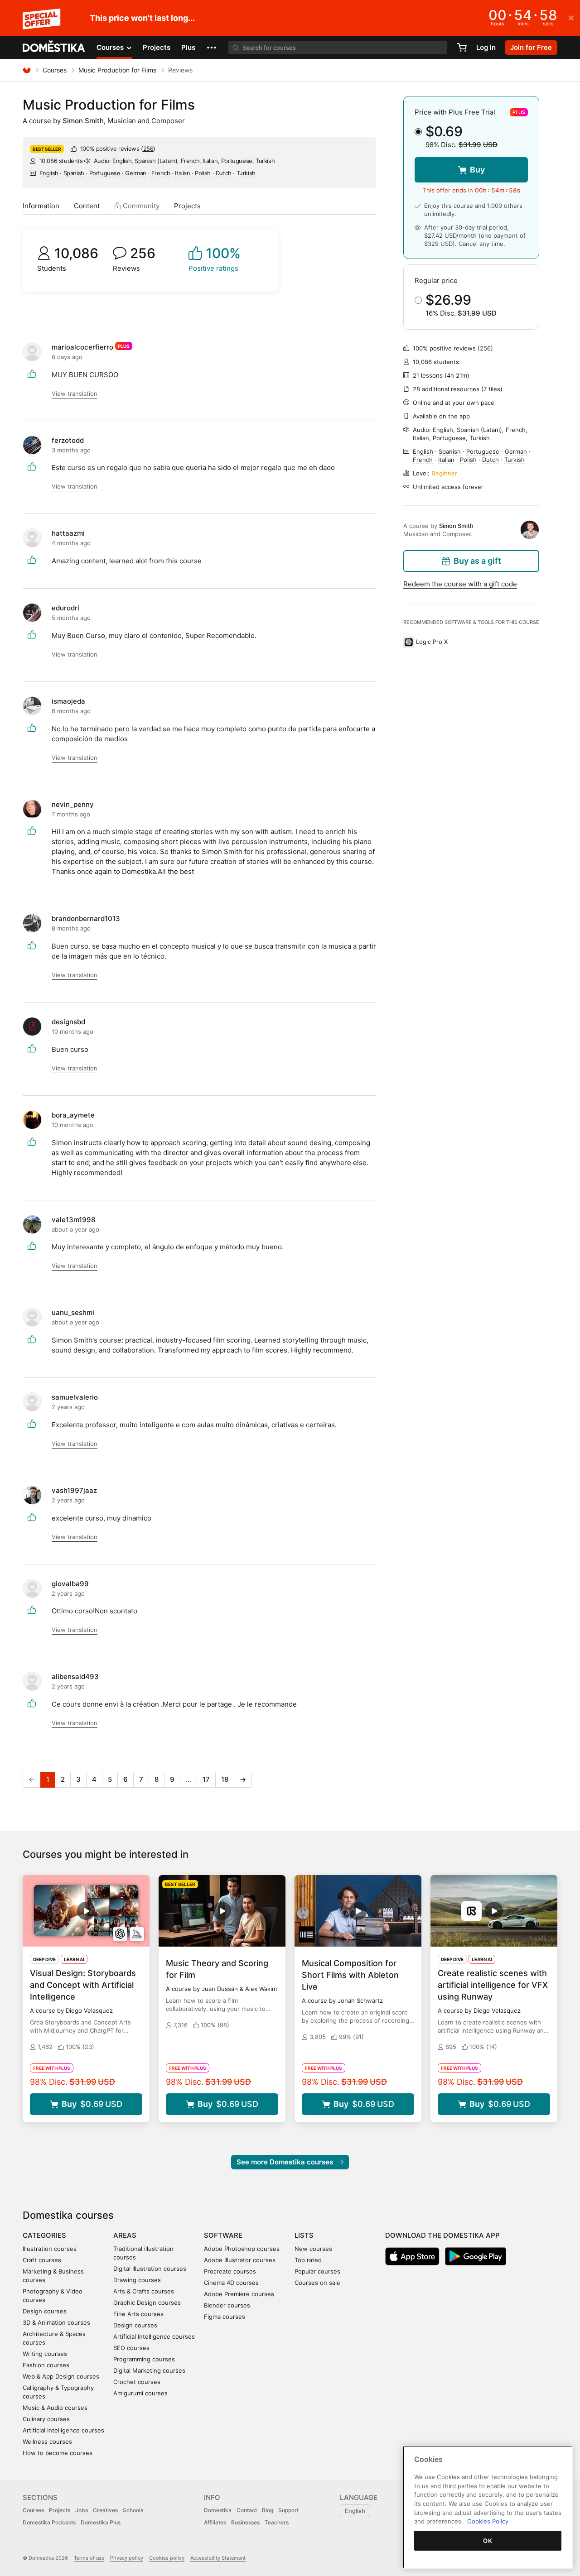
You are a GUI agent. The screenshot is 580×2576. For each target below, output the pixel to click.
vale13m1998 (73, 1220)
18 (225, 1779)
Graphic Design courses (147, 2303)
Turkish (246, 173)
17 (206, 1779)
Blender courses (227, 2305)
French (161, 173)
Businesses (245, 2522)
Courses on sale (317, 2283)
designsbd (68, 1022)
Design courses (45, 2311)
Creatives (105, 2510)
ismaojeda (68, 701)
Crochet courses (137, 2382)
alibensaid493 (75, 1677)
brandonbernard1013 (86, 919)
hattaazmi (68, 533)
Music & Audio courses (55, 2408)
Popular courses (317, 2271)
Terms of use (89, 2558)
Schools (133, 2510)
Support (288, 2510)
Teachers (277, 2522)
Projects (157, 47)
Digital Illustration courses (150, 2269)
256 (148, 149)
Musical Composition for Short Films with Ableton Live (350, 1975)
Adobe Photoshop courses (242, 2249)
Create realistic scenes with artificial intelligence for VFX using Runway (493, 1985)
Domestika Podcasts (49, 2522)
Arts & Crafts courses (144, 2291)
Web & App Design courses (61, 2376)
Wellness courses (47, 2442)
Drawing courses (137, 2280)
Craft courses (42, 2260)
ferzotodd (68, 440)
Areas (125, 2235)
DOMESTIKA (54, 48)
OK (488, 2541)
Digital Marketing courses (149, 2370)
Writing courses (45, 2354)
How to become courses (58, 2453)
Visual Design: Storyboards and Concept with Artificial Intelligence (83, 1985)
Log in (486, 47)
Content (87, 206)
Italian (182, 173)
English (49, 173)
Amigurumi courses (140, 2393)
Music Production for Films (117, 70)
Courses (55, 70)
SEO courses (131, 2348)
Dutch (224, 173)
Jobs (82, 2510)
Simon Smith (83, 121)
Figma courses (225, 2317)
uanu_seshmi (73, 1312)
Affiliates (215, 2522)
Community (140, 206)
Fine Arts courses (138, 2314)
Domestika (218, 2510)
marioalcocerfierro (82, 347)
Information (41, 206)
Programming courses (144, 2359)
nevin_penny (73, 804)
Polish (203, 173)
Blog (268, 2510)
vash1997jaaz (74, 1490)
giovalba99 (70, 1584)
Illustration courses (50, 2249)
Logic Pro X (432, 642)
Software (223, 2235)
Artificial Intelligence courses (63, 2430)
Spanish (74, 173)
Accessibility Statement (218, 2558)
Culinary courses (46, 2419)
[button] (212, 48)
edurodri (65, 608)
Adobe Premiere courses (239, 2294)
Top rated (308, 2260)
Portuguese (105, 173)
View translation (75, 393)
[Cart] (462, 48)
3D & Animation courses (56, 2322)
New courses (313, 2249)
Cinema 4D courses (231, 2283)
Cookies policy (167, 2558)
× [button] (571, 17)
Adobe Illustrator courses (240, 2260)
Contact (247, 2510)
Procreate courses (230, 2271)
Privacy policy (127, 2558)
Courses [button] (111, 47)
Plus (188, 47)
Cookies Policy (488, 2521)
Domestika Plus (101, 2522)
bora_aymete (73, 1115)
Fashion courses (46, 2365)
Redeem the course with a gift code (460, 584)
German (136, 173)
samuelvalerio (75, 1397)
